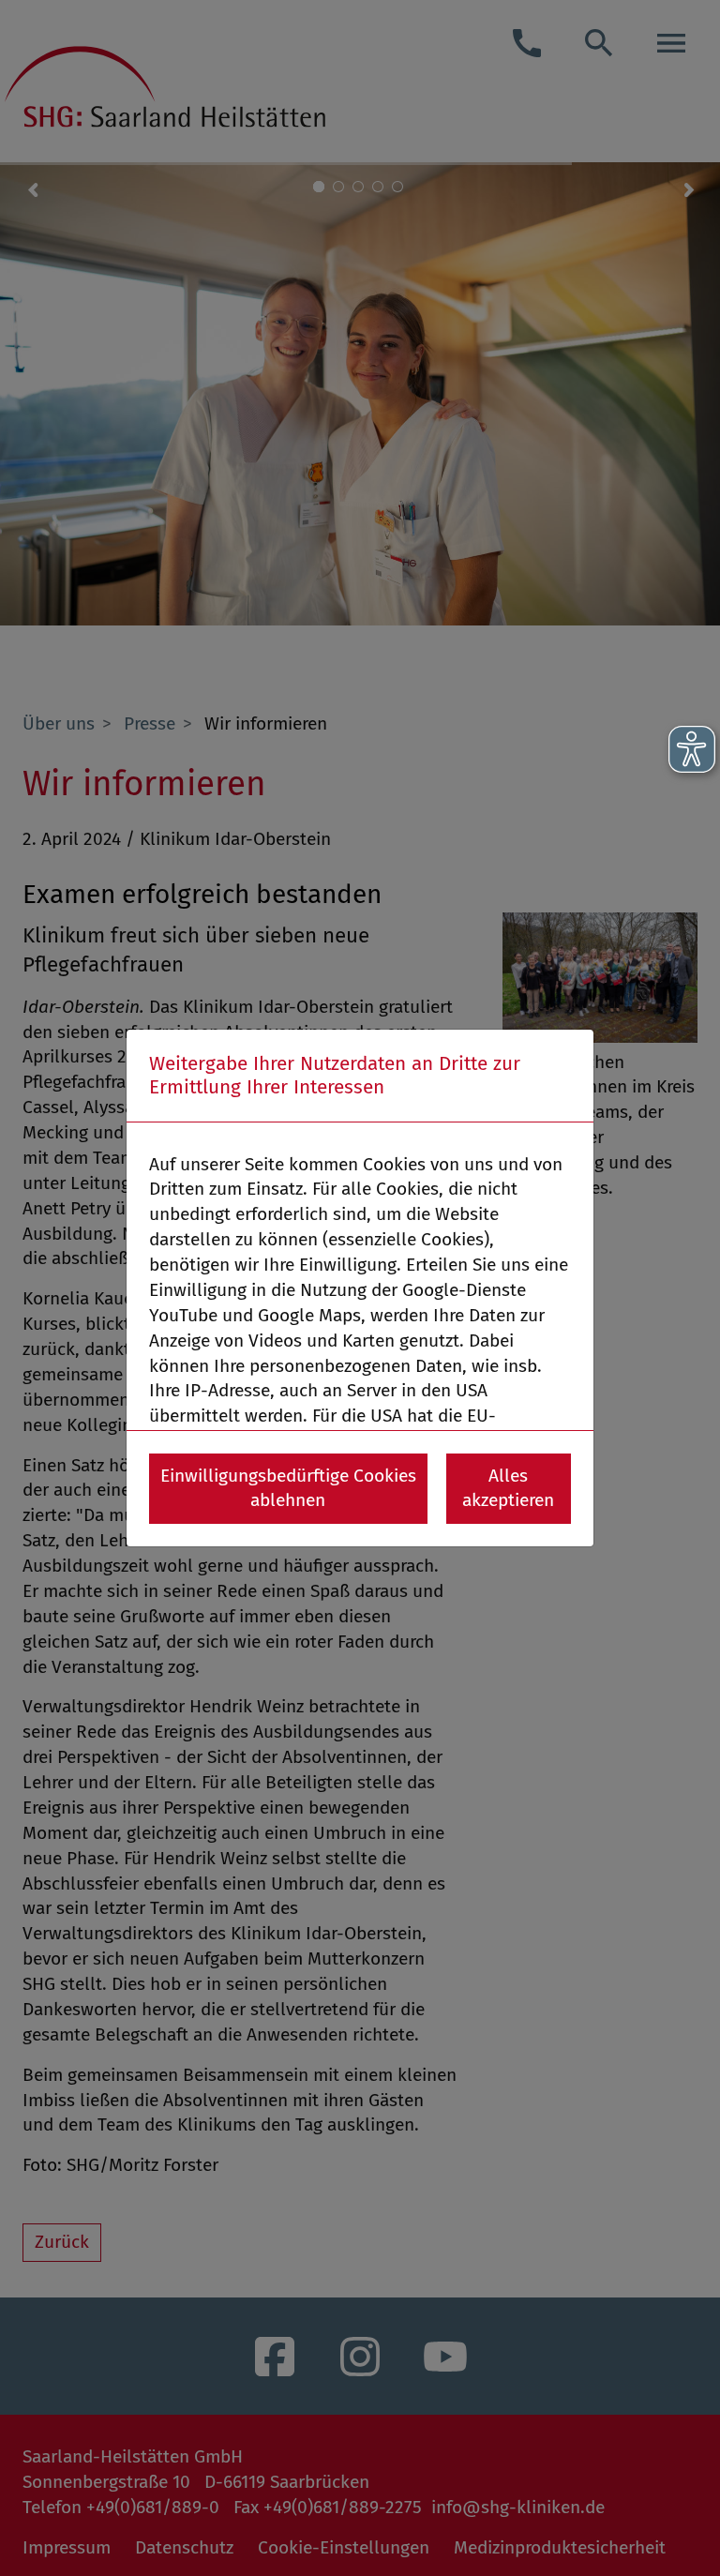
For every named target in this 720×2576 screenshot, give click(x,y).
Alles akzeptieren (508, 1488)
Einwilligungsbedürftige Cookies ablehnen (288, 1488)
